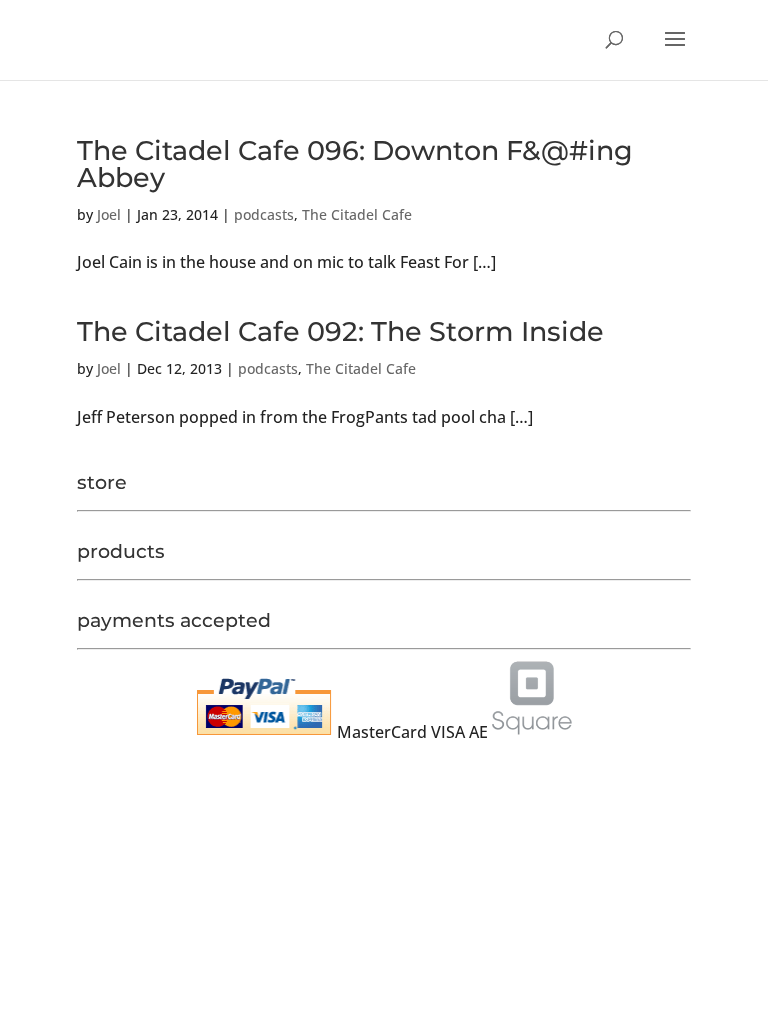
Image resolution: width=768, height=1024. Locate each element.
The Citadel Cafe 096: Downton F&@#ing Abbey (355, 164)
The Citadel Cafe (357, 214)
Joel (109, 214)
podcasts (264, 214)
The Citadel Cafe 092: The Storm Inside (340, 331)
